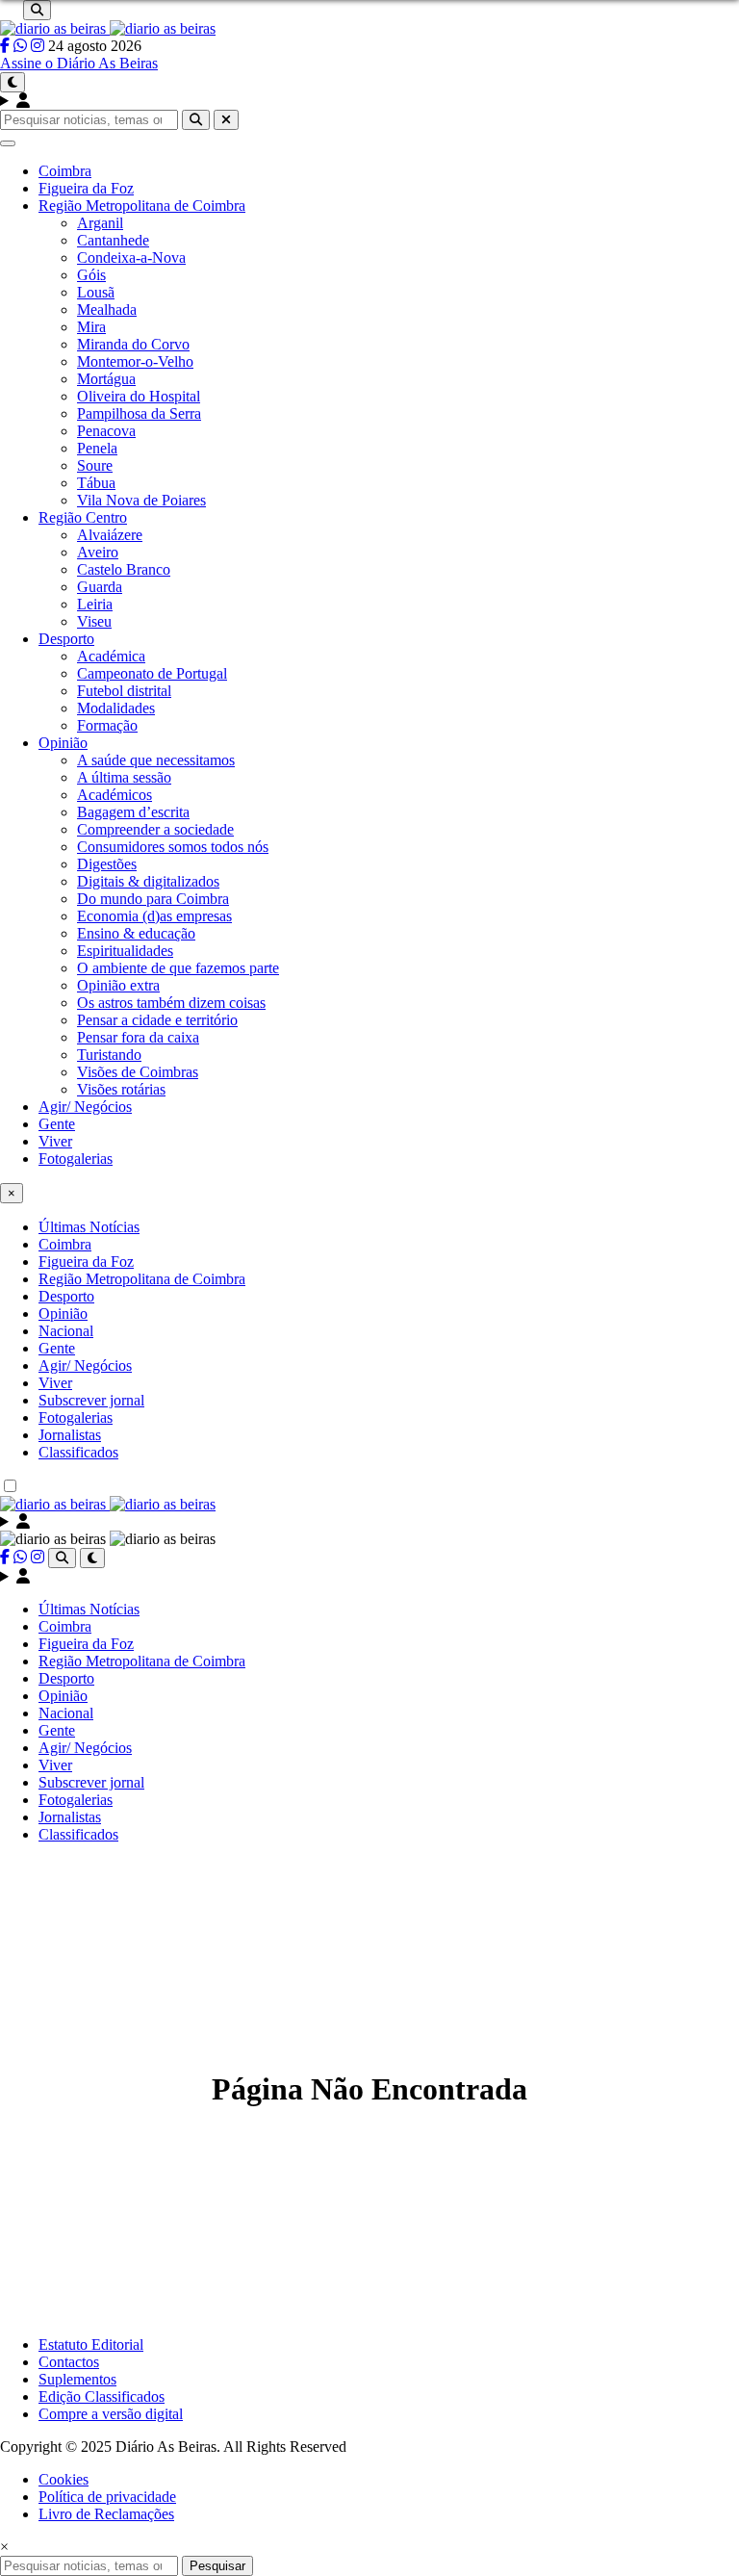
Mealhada (107, 309)
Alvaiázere (110, 535)
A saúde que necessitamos (156, 760)
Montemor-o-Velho (135, 361)
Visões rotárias (121, 1089)
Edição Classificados (102, 2396)
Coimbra (65, 171)
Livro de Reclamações (106, 2514)
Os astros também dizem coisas (171, 1003)
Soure (95, 465)
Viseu (94, 621)
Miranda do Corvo (133, 344)
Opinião (63, 743)
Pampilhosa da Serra (139, 413)
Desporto (66, 639)
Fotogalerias (76, 1159)
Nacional (66, 1331)
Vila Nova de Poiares (141, 500)
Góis (91, 275)
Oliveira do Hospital (139, 396)
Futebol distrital (124, 691)
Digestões (107, 864)
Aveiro (98, 552)
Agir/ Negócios (85, 1107)
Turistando (109, 1055)
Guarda (100, 587)
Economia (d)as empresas (154, 916)
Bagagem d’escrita (133, 812)
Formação (107, 725)
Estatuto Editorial (91, 2344)
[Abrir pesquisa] (37, 10)
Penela (97, 448)
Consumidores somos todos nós (173, 847)
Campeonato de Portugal (152, 673)
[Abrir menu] (8, 143)
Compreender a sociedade (155, 829)
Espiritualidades (125, 951)
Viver (55, 1141)
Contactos (69, 2362)
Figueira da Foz (86, 188)
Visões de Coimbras (138, 1072)
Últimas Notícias (89, 1227)
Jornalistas (70, 1435)
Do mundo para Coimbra (153, 899)
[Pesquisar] (196, 120)
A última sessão (124, 777)
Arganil (100, 223)
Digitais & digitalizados (148, 881)
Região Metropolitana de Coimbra (142, 206)
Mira (91, 327)
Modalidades (116, 708)
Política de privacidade (107, 2497)
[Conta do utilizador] (369, 101)
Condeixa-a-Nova (131, 258)
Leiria (95, 604)
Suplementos (77, 2379)
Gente (57, 1124)
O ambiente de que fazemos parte (178, 968)
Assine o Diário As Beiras (79, 63)
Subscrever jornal (91, 1400)
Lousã (96, 292)
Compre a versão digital (111, 2414)
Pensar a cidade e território (157, 1020)
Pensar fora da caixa (138, 1037)
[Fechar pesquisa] (226, 120)
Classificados (78, 1452)
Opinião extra (118, 985)
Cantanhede (113, 240)
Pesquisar (217, 2566)
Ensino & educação (136, 933)
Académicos (115, 795)
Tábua (96, 483)
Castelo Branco (124, 569)
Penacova (106, 431)
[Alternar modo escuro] (13, 82)
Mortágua (106, 379)
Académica (111, 656)
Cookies (64, 2479)
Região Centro (83, 517)
